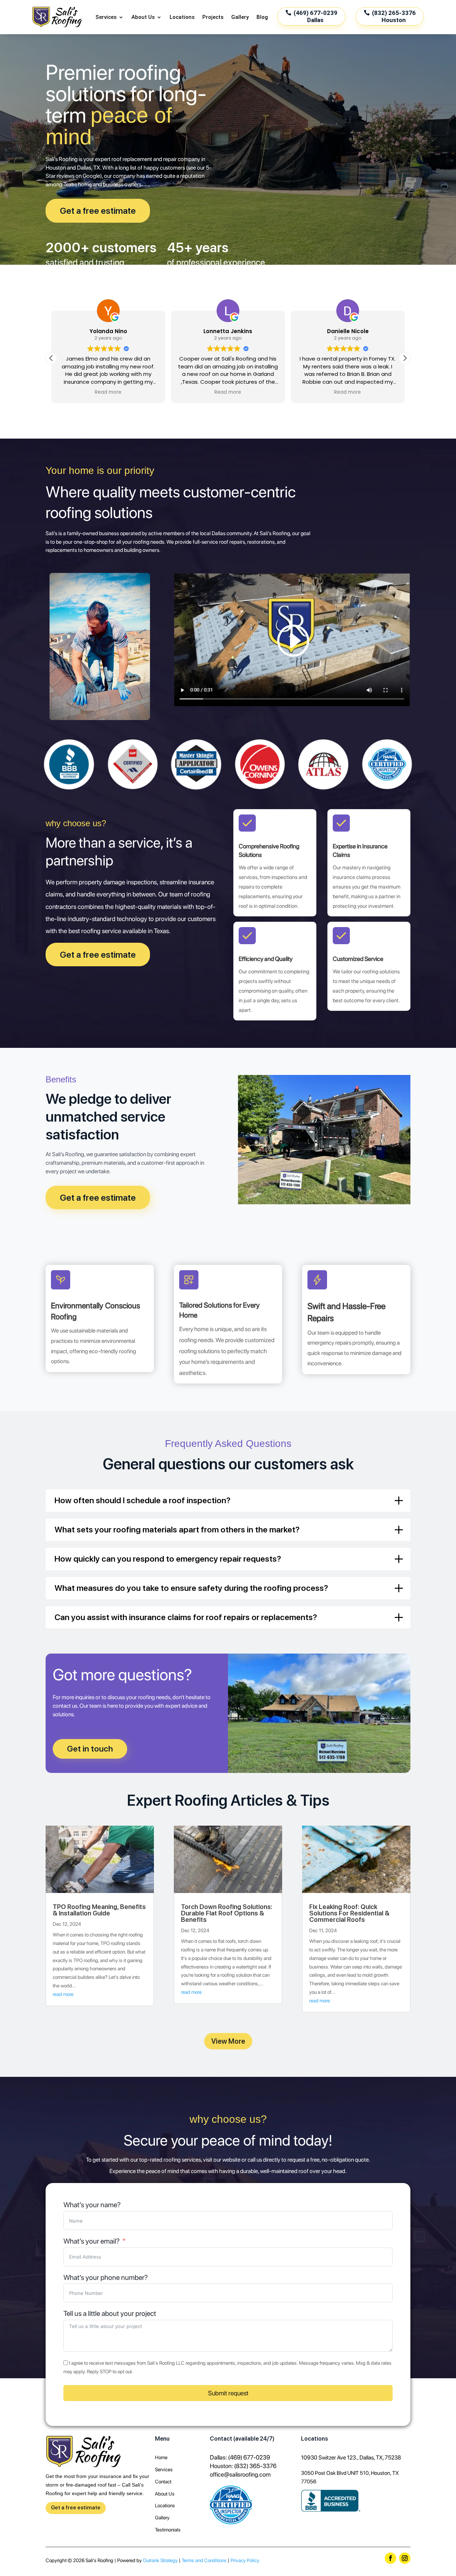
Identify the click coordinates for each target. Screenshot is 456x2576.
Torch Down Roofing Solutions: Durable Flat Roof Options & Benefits (227, 1913)
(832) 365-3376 (255, 2466)
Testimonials (168, 2530)
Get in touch (90, 1749)
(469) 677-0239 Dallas (315, 16)
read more (63, 1994)
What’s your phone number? (106, 2278)
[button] (405, 358)
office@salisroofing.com (240, 2474)
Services (106, 17)
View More (228, 2041)
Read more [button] (108, 392)
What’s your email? (92, 2241)
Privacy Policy (245, 2560)
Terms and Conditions (204, 2560)
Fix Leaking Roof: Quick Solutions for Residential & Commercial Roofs (349, 1913)
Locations (182, 17)
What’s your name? (92, 2205)
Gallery (240, 17)
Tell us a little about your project (110, 2314)
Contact (163, 2482)
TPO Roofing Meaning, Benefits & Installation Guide (99, 1910)
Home (161, 2457)
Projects (213, 17)
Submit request (228, 2393)
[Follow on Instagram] (405, 2558)
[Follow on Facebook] (390, 2558)
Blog (262, 17)
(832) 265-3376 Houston (394, 16)
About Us (143, 17)
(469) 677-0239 (249, 2457)
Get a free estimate (98, 211)
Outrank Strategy (160, 2560)
